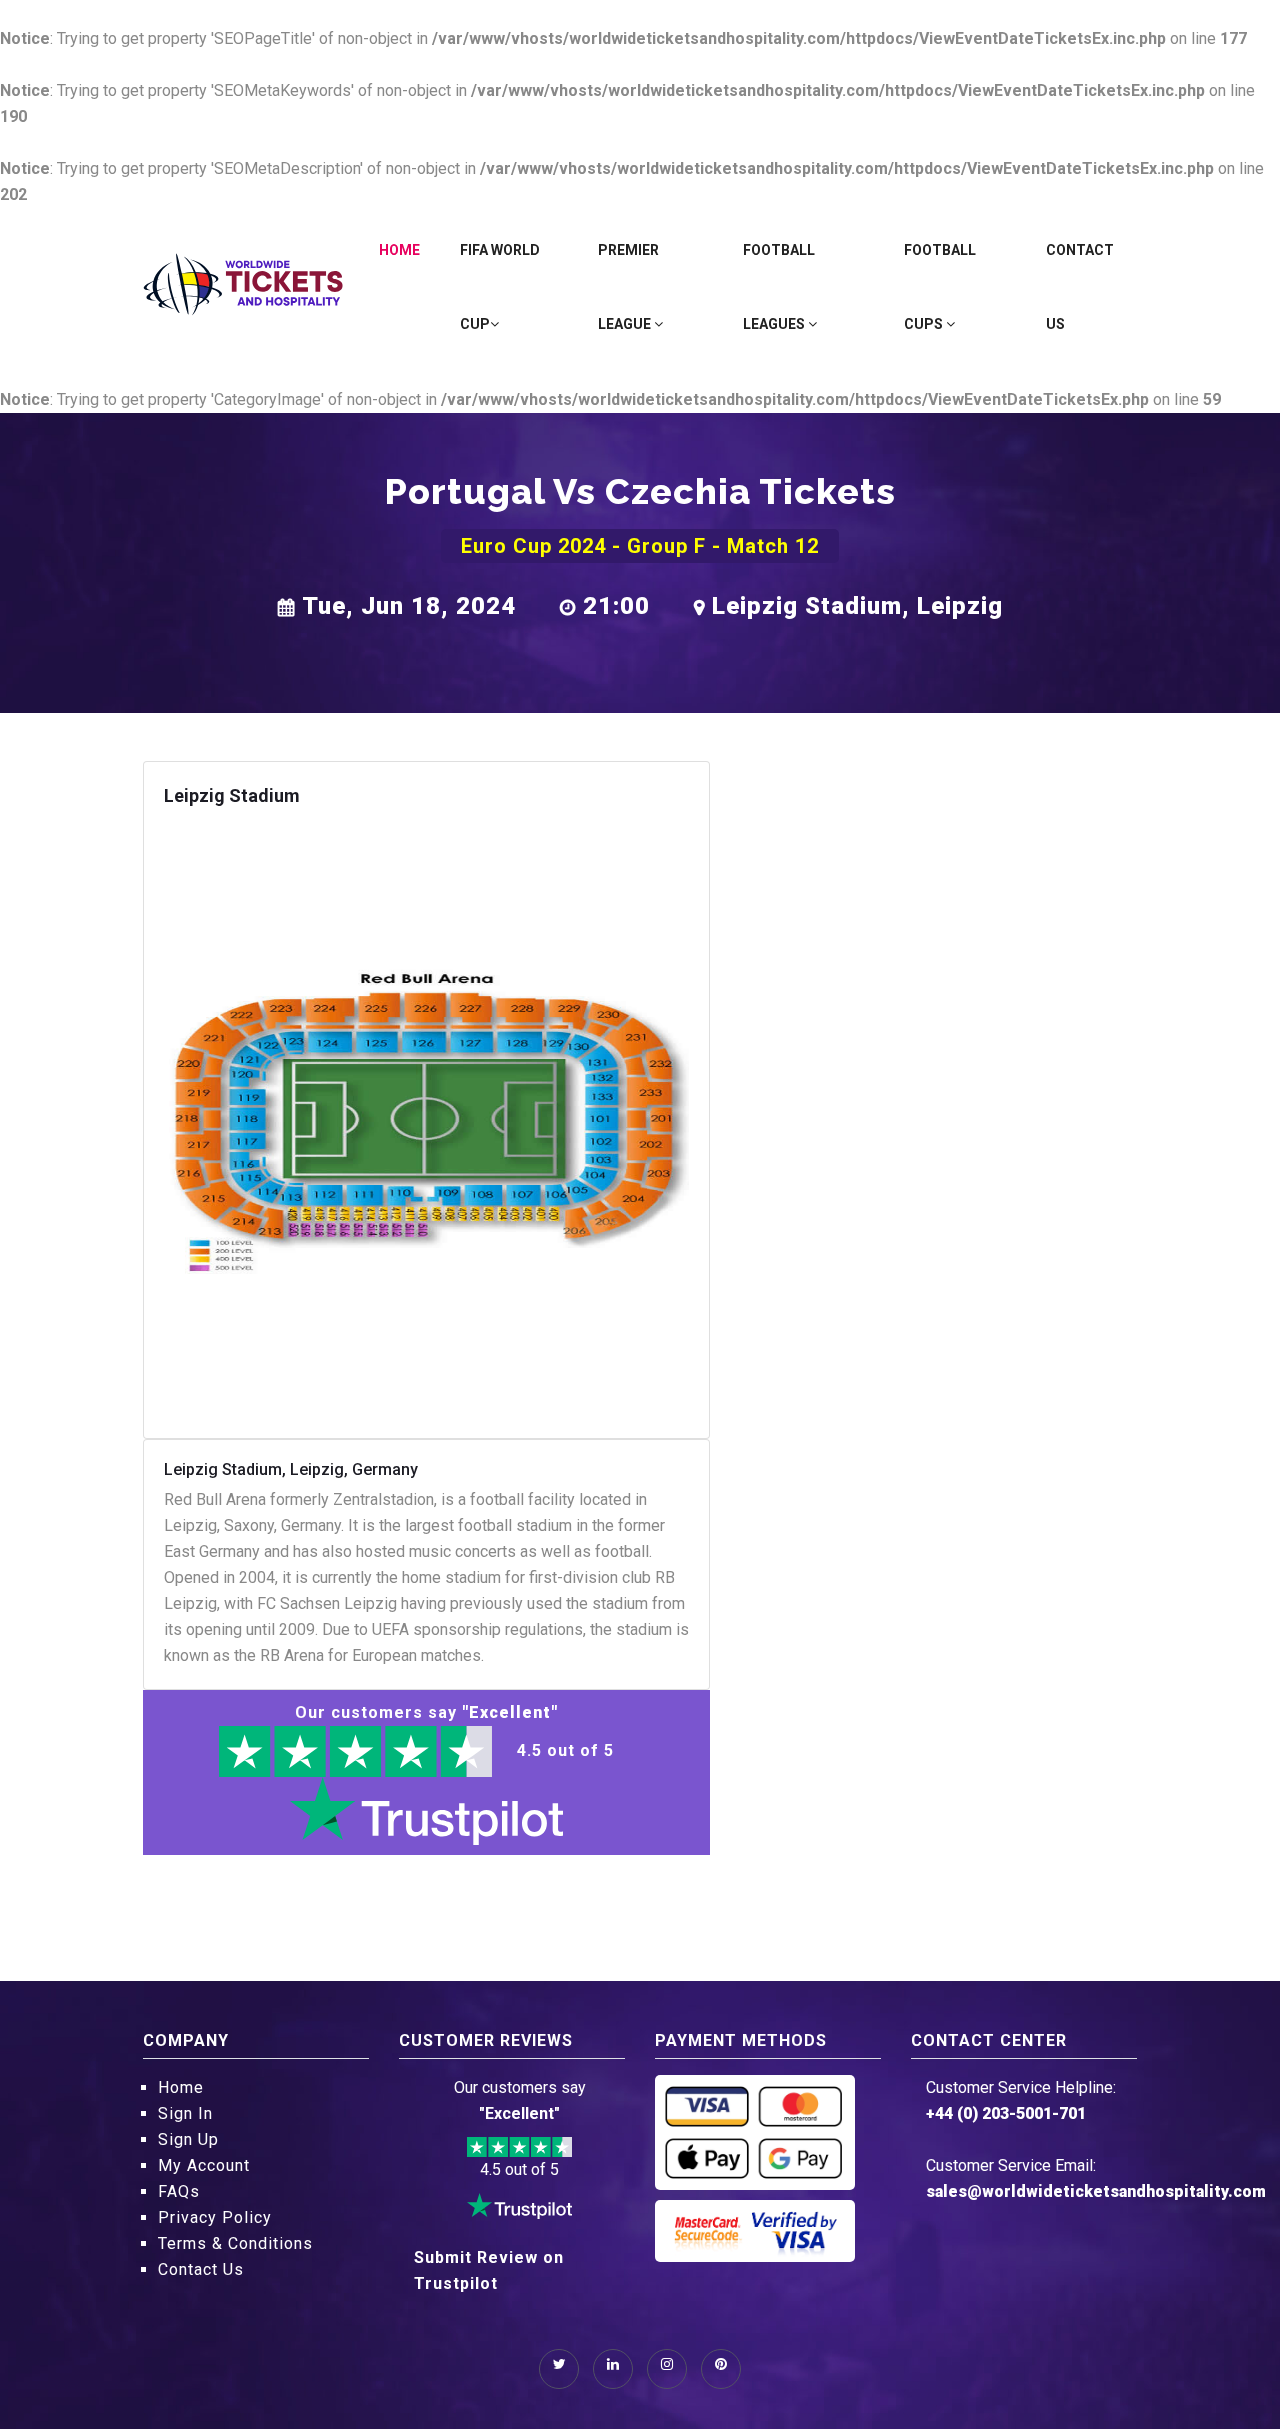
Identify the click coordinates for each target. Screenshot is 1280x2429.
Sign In (185, 2113)
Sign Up (188, 2139)
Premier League (628, 287)
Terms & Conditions (235, 2243)
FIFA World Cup (500, 287)
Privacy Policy (215, 2217)
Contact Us (1080, 287)
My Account (204, 2165)
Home (399, 250)
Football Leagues (779, 287)
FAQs (179, 2191)
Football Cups (940, 287)
